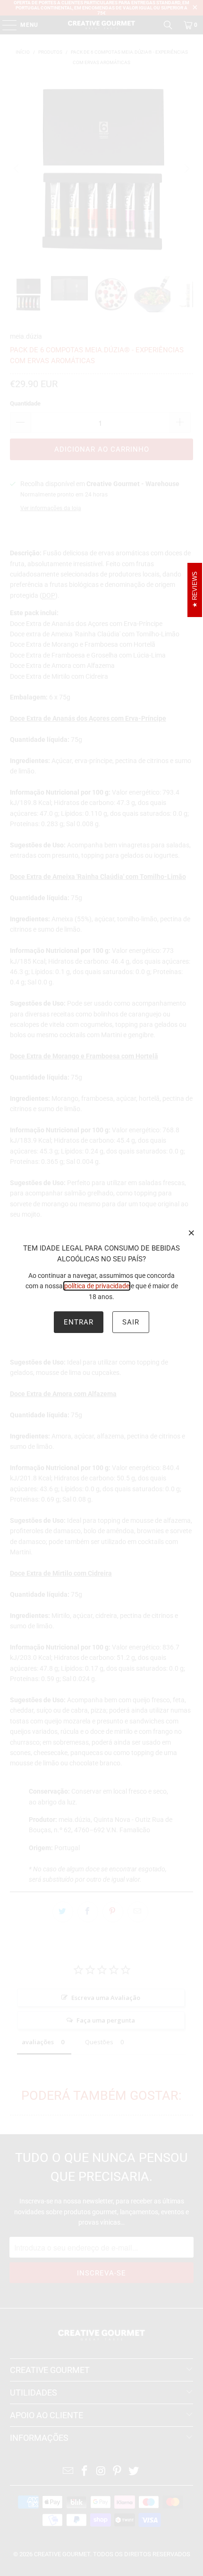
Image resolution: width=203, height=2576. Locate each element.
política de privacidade (97, 1286)
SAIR (131, 1322)
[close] (192, 1233)
